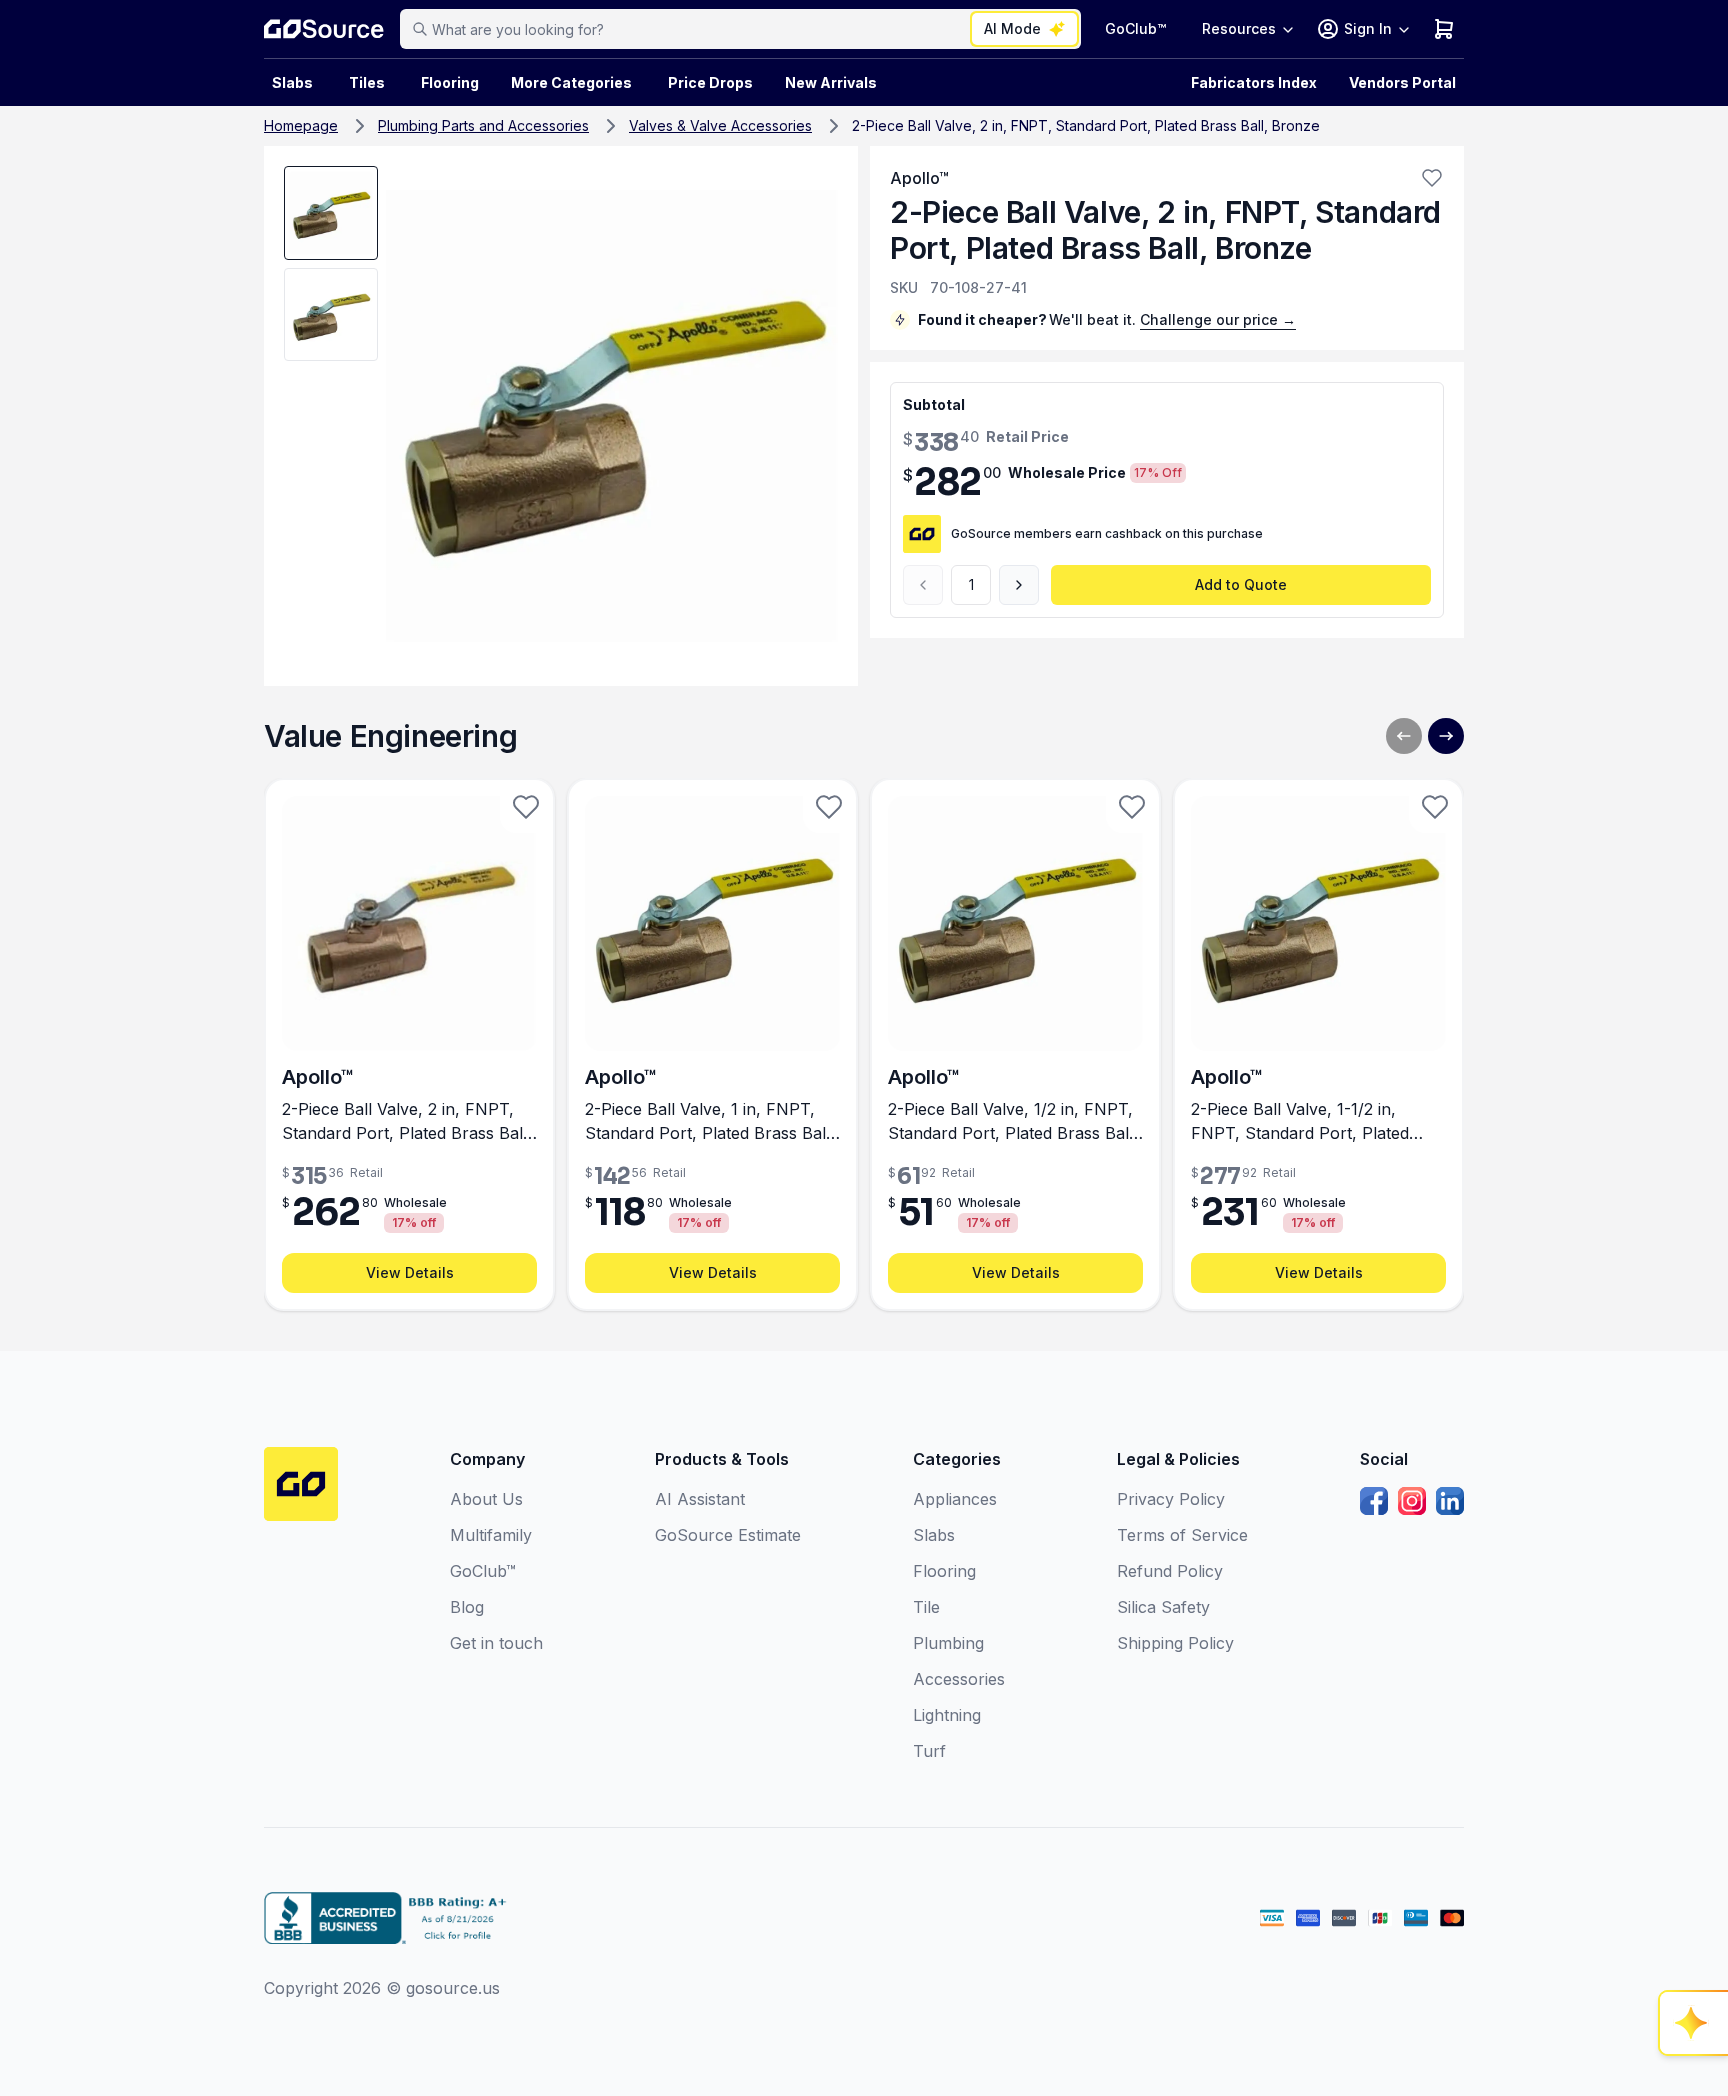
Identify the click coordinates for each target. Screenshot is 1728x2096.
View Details (410, 1272)
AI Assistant (700, 1499)
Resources (1239, 28)
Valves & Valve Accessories (720, 125)
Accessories (959, 1679)
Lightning (947, 1715)
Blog (467, 1607)
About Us (486, 1499)
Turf (929, 1751)
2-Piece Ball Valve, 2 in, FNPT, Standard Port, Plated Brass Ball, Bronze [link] (1086, 125)
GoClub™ (1135, 28)
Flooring (450, 82)
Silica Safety (1163, 1607)
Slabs (934, 1535)
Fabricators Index (1254, 82)
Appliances (955, 1499)
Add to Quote (1241, 584)
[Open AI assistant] (1694, 2023)
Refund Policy (1170, 1571)
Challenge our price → (1218, 319)
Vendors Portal (1402, 82)
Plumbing (948, 1643)
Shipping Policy (1175, 1643)
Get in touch (496, 1643)
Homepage (301, 125)
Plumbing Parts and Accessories (483, 125)
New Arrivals (831, 82)
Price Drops (710, 82)
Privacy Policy (1171, 1499)
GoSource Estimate (728, 1535)
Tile (926, 1607)
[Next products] (1446, 736)
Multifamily (491, 1535)
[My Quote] (1444, 29)
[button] (1432, 178)
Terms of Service (1182, 1535)
